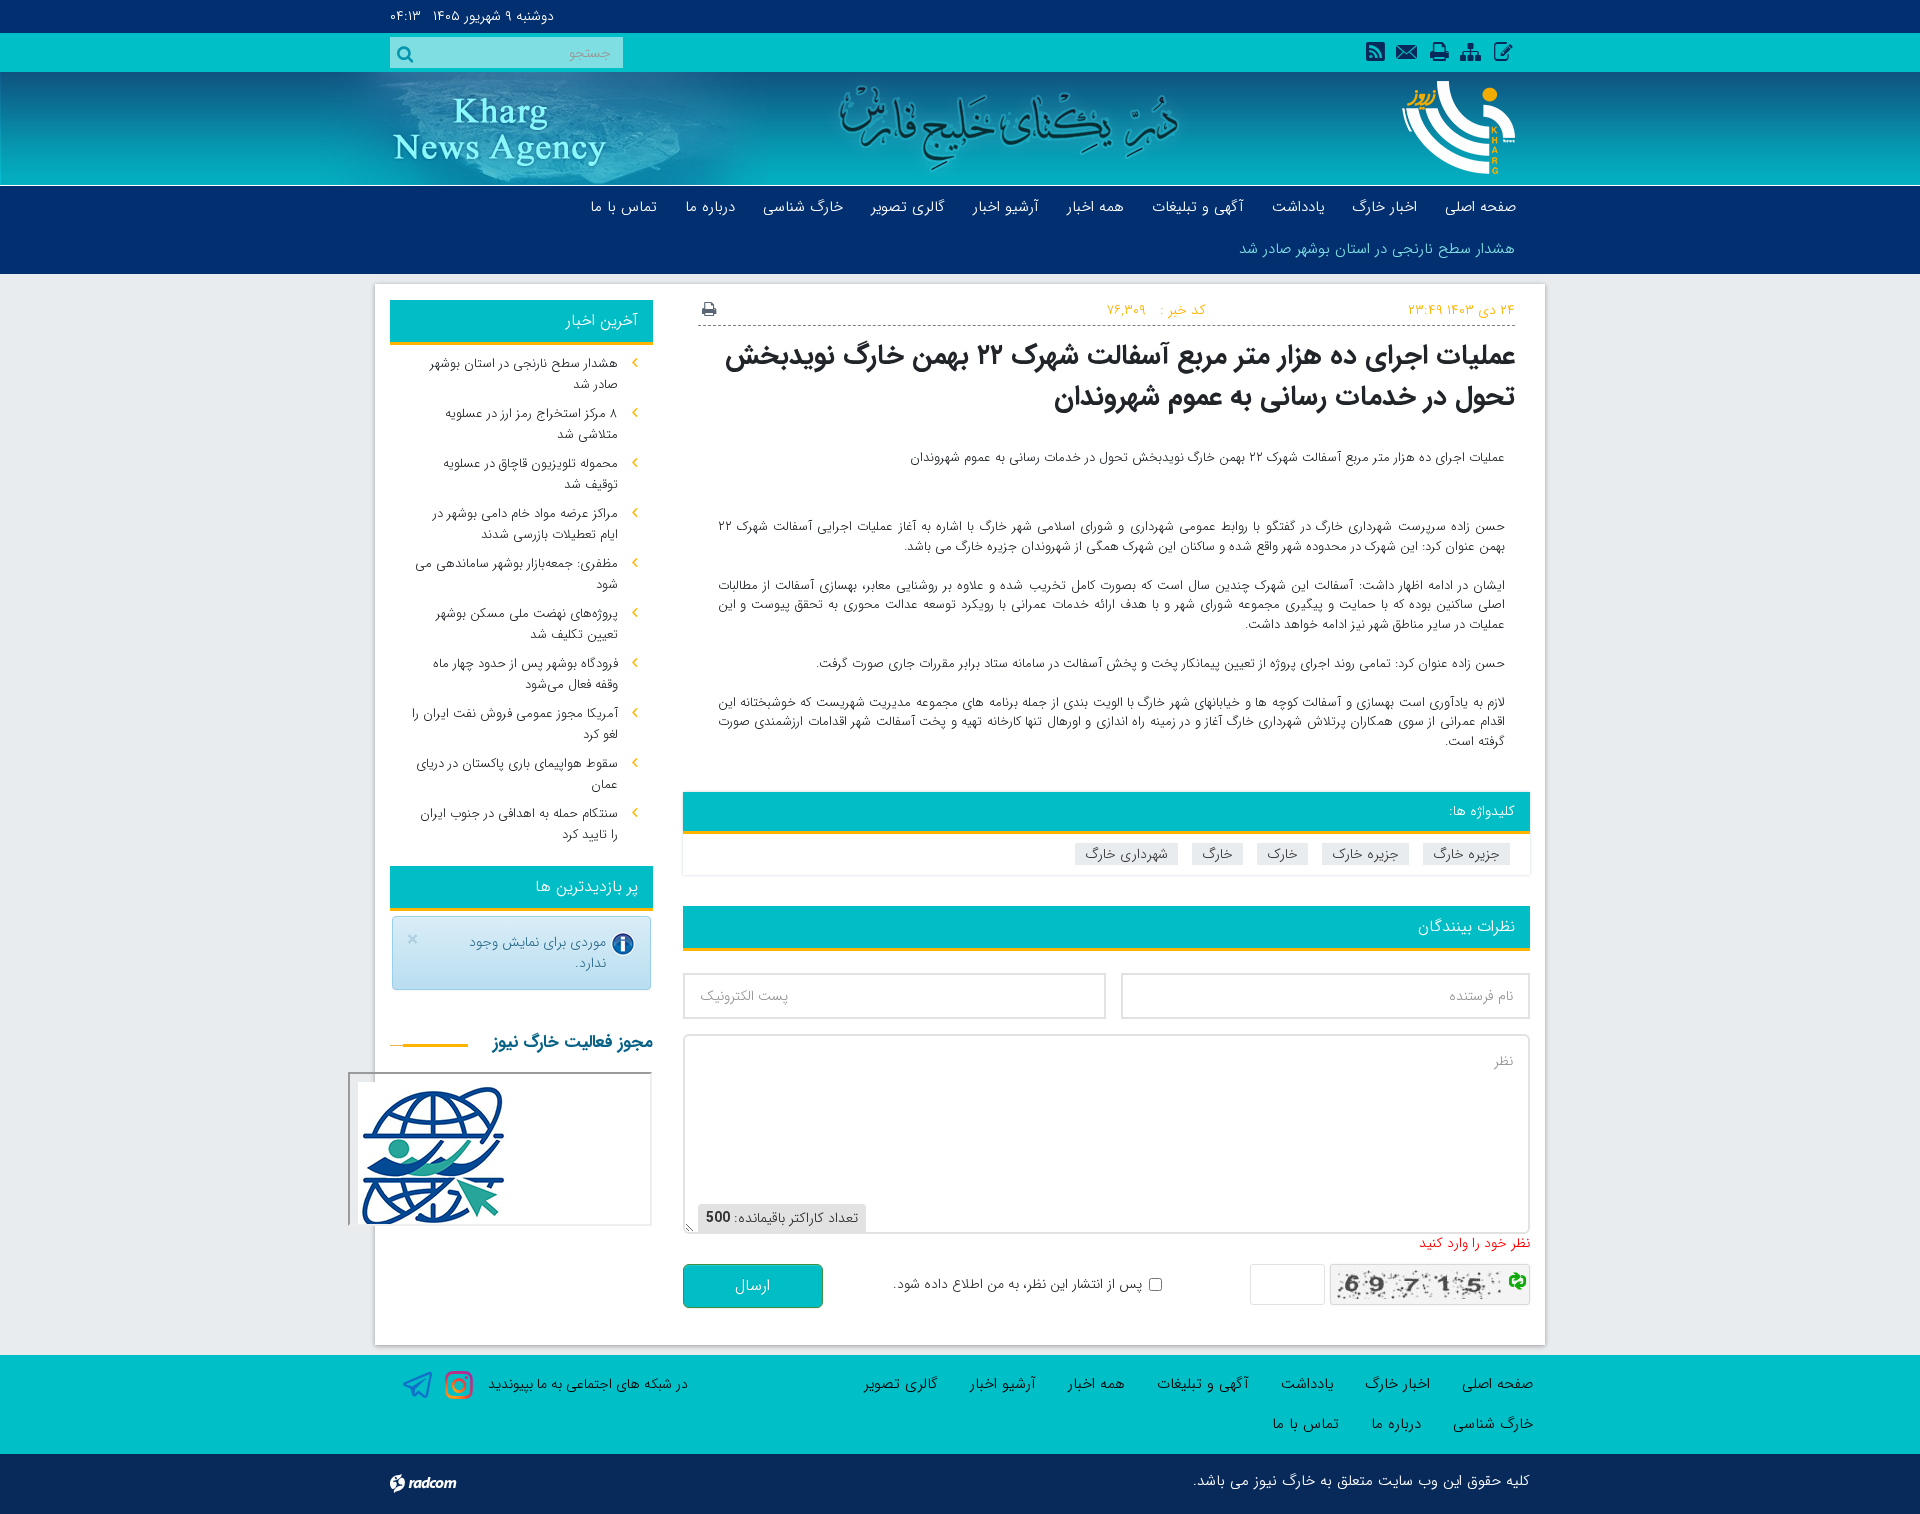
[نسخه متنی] (709, 311)
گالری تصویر (901, 1384)
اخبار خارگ (1397, 1384)
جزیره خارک (1365, 854)
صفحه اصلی (1497, 1384)
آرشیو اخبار (1003, 1384)
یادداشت (1307, 1384)
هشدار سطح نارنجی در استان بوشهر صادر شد (1377, 249)
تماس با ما (1305, 1424)
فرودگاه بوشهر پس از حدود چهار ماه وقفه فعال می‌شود (525, 674)
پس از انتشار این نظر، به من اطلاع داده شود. (1017, 1284)
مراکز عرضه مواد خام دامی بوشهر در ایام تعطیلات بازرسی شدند (525, 524)
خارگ (1217, 854)
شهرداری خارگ (1126, 854)
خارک (1282, 854)
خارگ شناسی (1493, 1424)
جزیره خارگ (1466, 854)
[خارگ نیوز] (1447, 127)
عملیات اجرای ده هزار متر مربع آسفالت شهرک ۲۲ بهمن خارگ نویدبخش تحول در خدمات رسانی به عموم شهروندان (1120, 376)
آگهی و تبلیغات (1203, 1384)
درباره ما (1396, 1424)
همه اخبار (1096, 1384)
